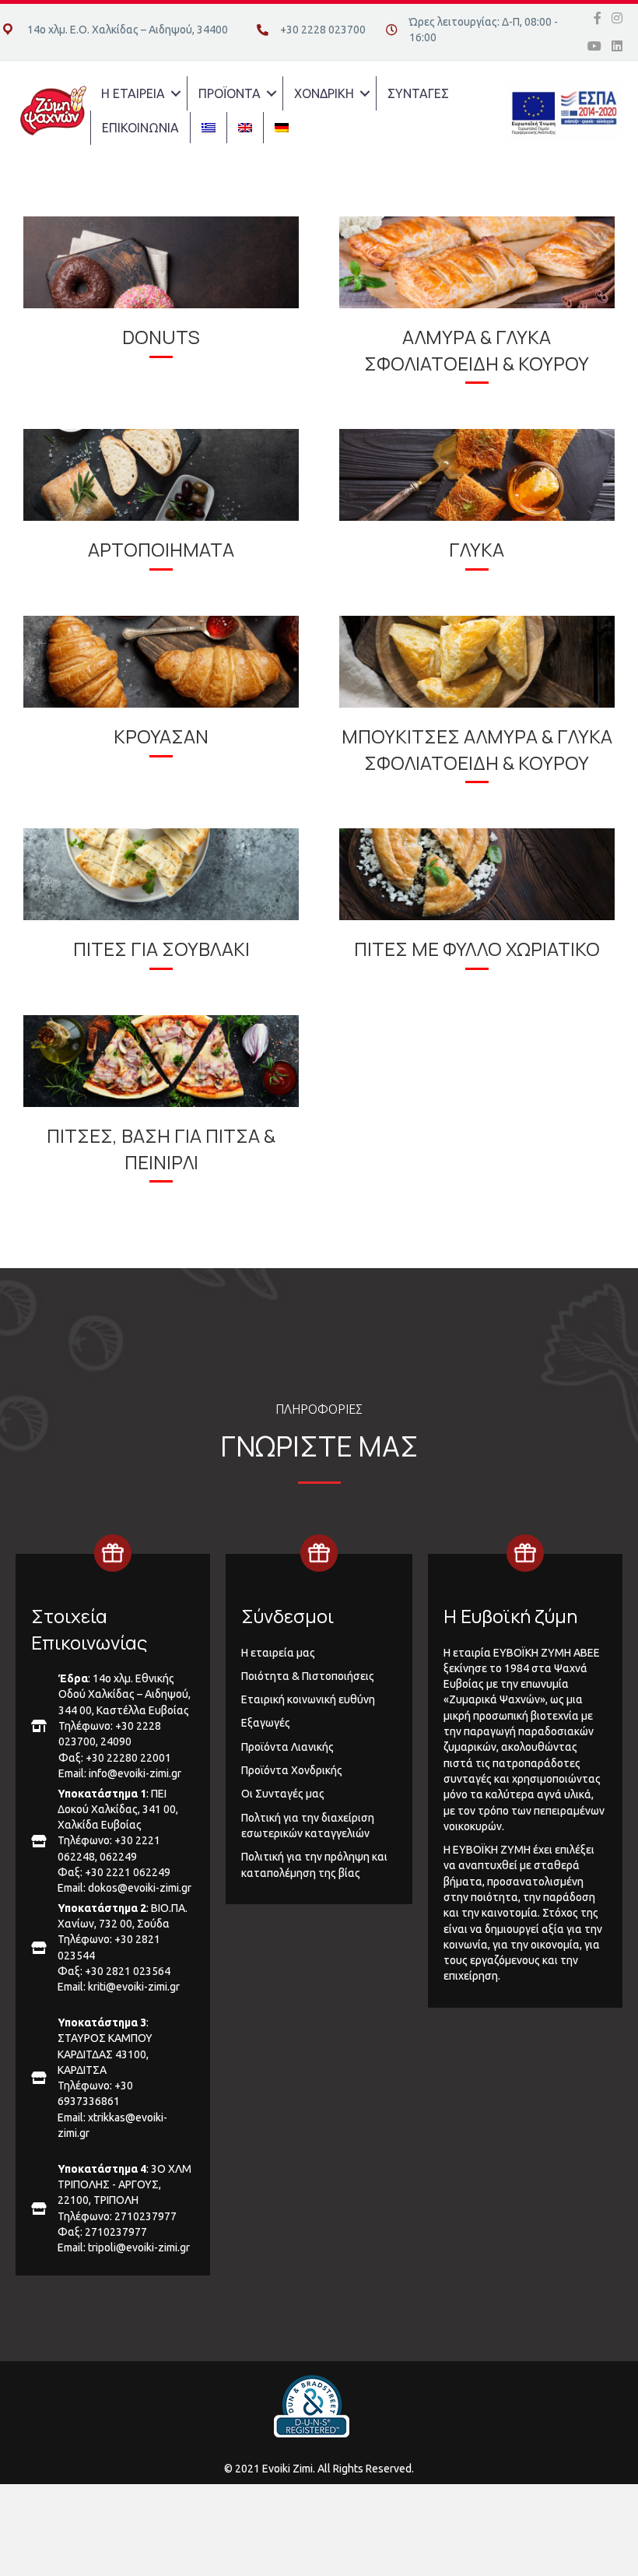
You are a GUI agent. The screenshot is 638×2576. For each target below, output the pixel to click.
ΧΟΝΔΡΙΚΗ (324, 93)
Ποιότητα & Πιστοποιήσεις (308, 1676)
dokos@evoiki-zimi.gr (140, 1888)
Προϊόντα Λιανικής (287, 1747)
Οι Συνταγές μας (283, 1794)
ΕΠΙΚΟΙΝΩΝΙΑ (140, 128)
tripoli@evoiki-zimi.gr (139, 2247)
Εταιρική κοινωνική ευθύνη (308, 1699)
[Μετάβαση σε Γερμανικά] (282, 128)
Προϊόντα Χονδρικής (292, 1770)
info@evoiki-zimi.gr (135, 1773)
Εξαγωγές (266, 1723)
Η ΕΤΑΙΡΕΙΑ (133, 93)
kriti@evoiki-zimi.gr (134, 1987)
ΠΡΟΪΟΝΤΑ (230, 93)
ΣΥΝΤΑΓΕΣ (418, 93)
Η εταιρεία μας (278, 1653)
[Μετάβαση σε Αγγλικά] (245, 128)
